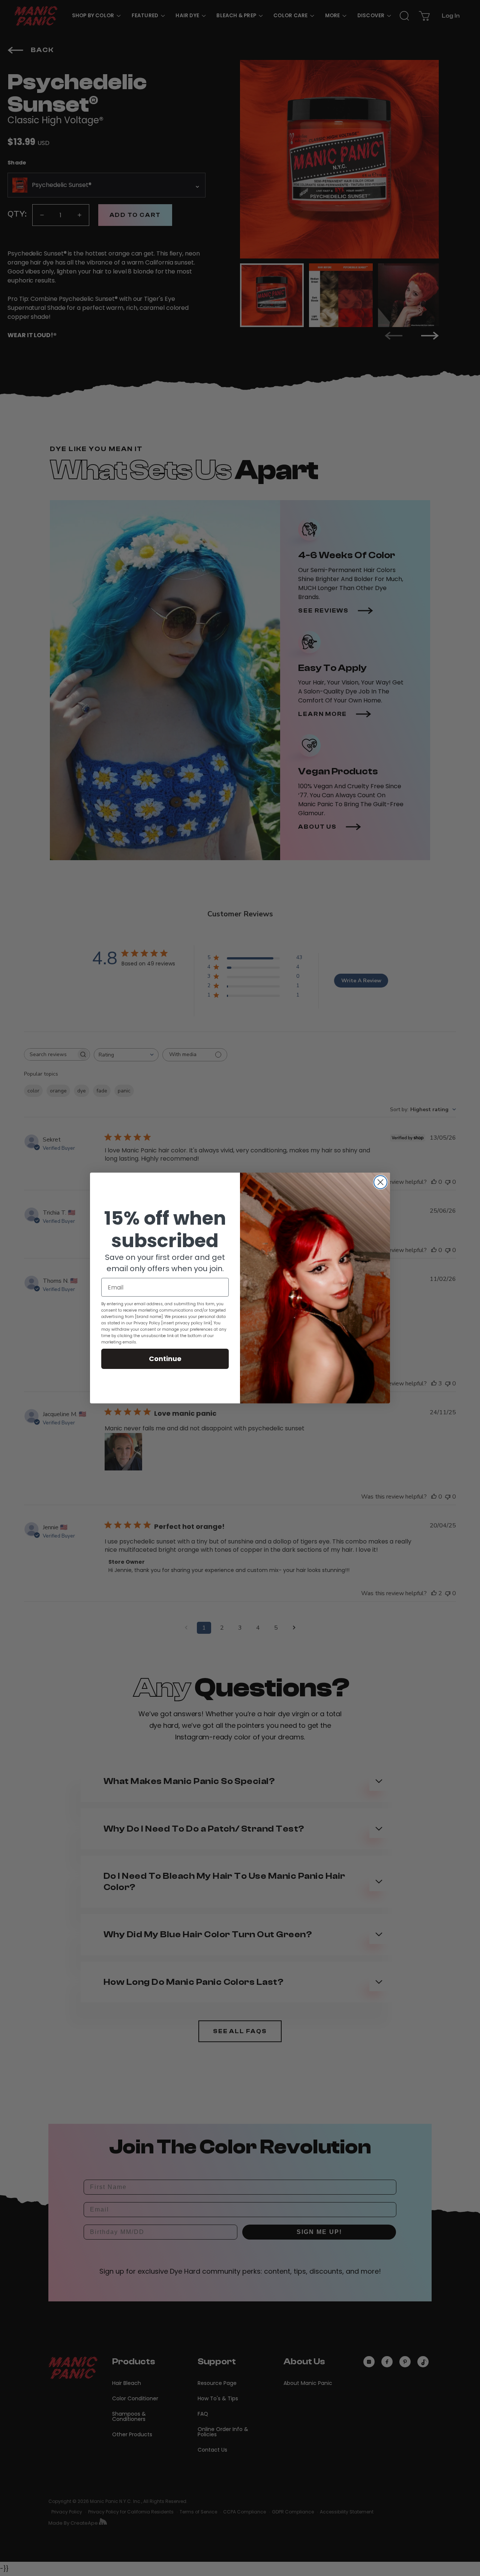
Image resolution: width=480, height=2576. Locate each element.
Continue (165, 1359)
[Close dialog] (380, 1182)
